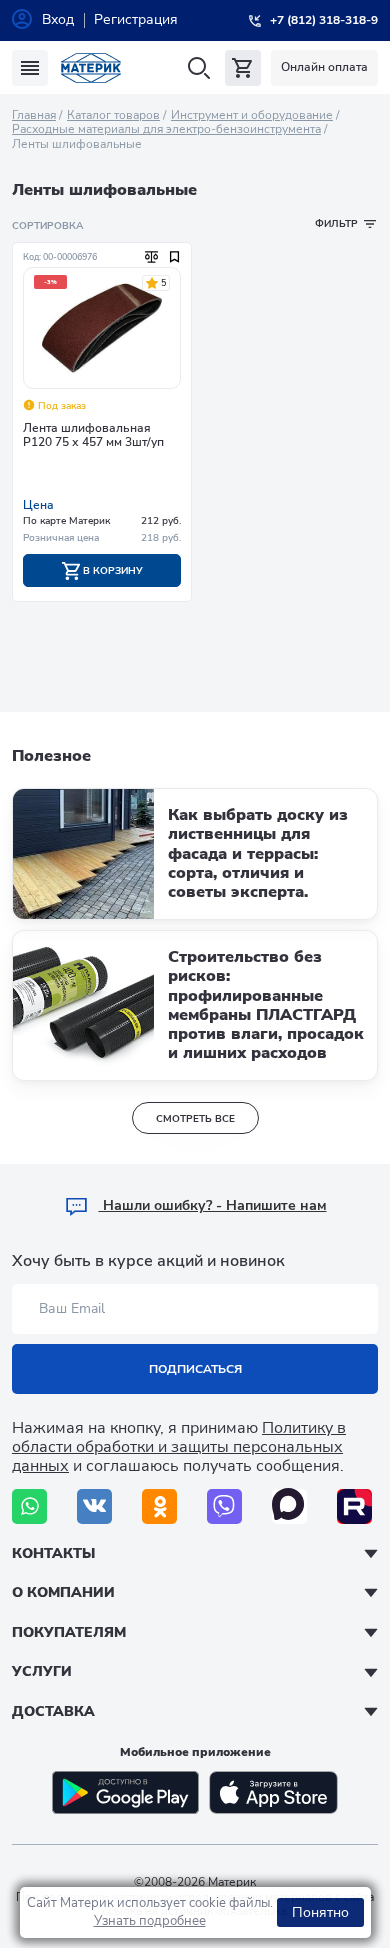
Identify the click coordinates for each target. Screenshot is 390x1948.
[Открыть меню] (30, 68)
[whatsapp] (29, 1506)
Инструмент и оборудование (252, 115)
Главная (34, 115)
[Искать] (198, 68)
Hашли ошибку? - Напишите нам (213, 1205)
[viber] (224, 1506)
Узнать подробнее (150, 1921)
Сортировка (47, 226)
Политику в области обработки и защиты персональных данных (179, 1447)
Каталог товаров (113, 115)
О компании (63, 1592)
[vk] (94, 1506)
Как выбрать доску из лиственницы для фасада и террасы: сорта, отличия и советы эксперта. (258, 853)
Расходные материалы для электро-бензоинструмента (166, 129)
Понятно (320, 1912)
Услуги (42, 1671)
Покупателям (69, 1632)
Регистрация (136, 19)
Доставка (53, 1711)
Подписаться (195, 1369)
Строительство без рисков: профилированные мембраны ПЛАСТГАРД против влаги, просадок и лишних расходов (266, 1005)
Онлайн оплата (324, 67)
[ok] (159, 1506)
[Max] (289, 1506)
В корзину (111, 571)
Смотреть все (195, 1119)
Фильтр (336, 224)
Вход (58, 19)
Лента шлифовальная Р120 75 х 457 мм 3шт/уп (93, 435)
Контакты (53, 1553)
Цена (38, 505)
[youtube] (354, 1506)
